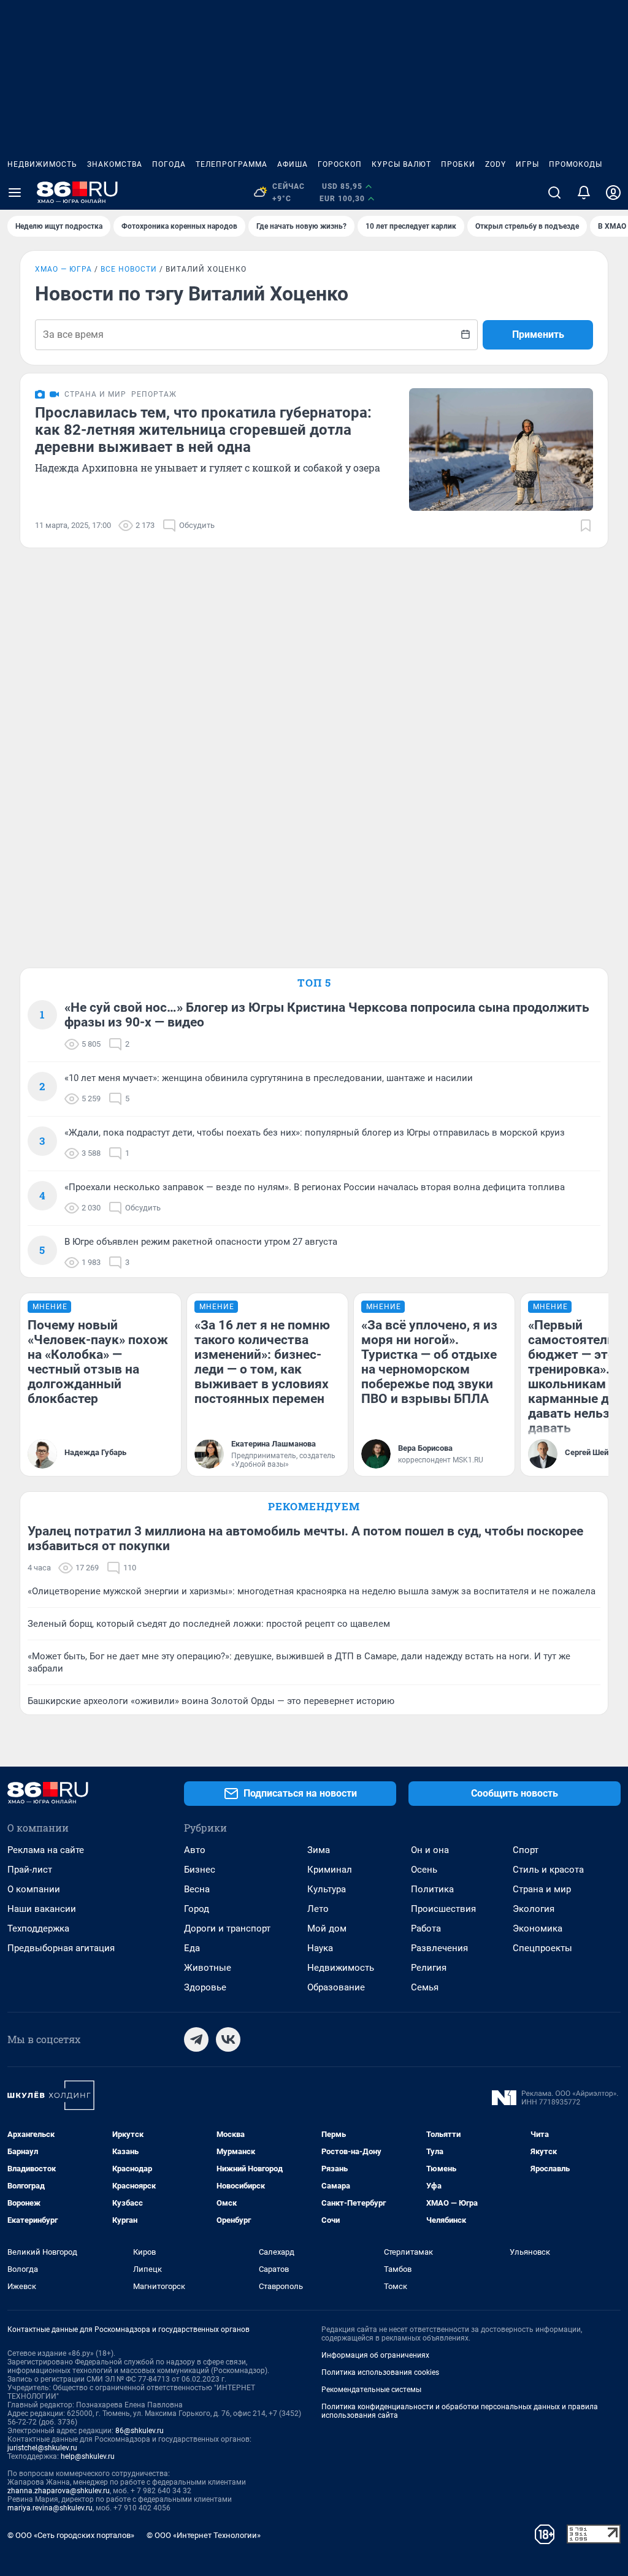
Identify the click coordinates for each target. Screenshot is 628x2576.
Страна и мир (542, 1889)
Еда (192, 1948)
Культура (327, 1889)
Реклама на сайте (46, 1850)
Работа (426, 1928)
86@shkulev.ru (140, 2431)
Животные (208, 1968)
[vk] (228, 2039)
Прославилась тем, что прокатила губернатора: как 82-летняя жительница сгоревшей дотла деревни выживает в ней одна (203, 430)
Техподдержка (38, 1928)
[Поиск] (554, 193)
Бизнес (200, 1870)
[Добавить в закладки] (586, 526)
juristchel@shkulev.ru (42, 2448)
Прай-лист (30, 1870)
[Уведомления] (584, 193)
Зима (319, 1850)
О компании (34, 1889)
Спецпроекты (542, 1948)
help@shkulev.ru (88, 2456)
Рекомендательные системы (371, 2390)
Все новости (129, 269)
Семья (425, 1987)
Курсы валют (401, 164)
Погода (169, 164)
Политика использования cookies (380, 2372)
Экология (534, 1909)
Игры (527, 164)
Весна (197, 1889)
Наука (320, 1948)
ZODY (496, 164)
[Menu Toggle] (15, 193)
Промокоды (576, 164)
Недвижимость (42, 164)
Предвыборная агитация (61, 1948)
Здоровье (205, 1987)
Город (197, 1909)
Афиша (293, 164)
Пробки (458, 164)
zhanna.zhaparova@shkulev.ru (59, 2491)
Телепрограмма (232, 164)
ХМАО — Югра (63, 269)
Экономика (538, 1928)
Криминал (330, 1870)
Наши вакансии (42, 1909)
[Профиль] (613, 193)
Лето (318, 1909)
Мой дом (327, 1928)
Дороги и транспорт (227, 1928)
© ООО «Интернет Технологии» (204, 2535)
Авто (195, 1850)
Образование (336, 1987)
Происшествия (443, 1909)
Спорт (526, 1850)
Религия (429, 1968)
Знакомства (115, 164)
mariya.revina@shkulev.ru (50, 2508)
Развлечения (439, 1948)
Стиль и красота (548, 1870)
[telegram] (196, 2039)
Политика (432, 1889)
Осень (424, 1870)
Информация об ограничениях (375, 2355)
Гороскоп (340, 164)
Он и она (430, 1850)
